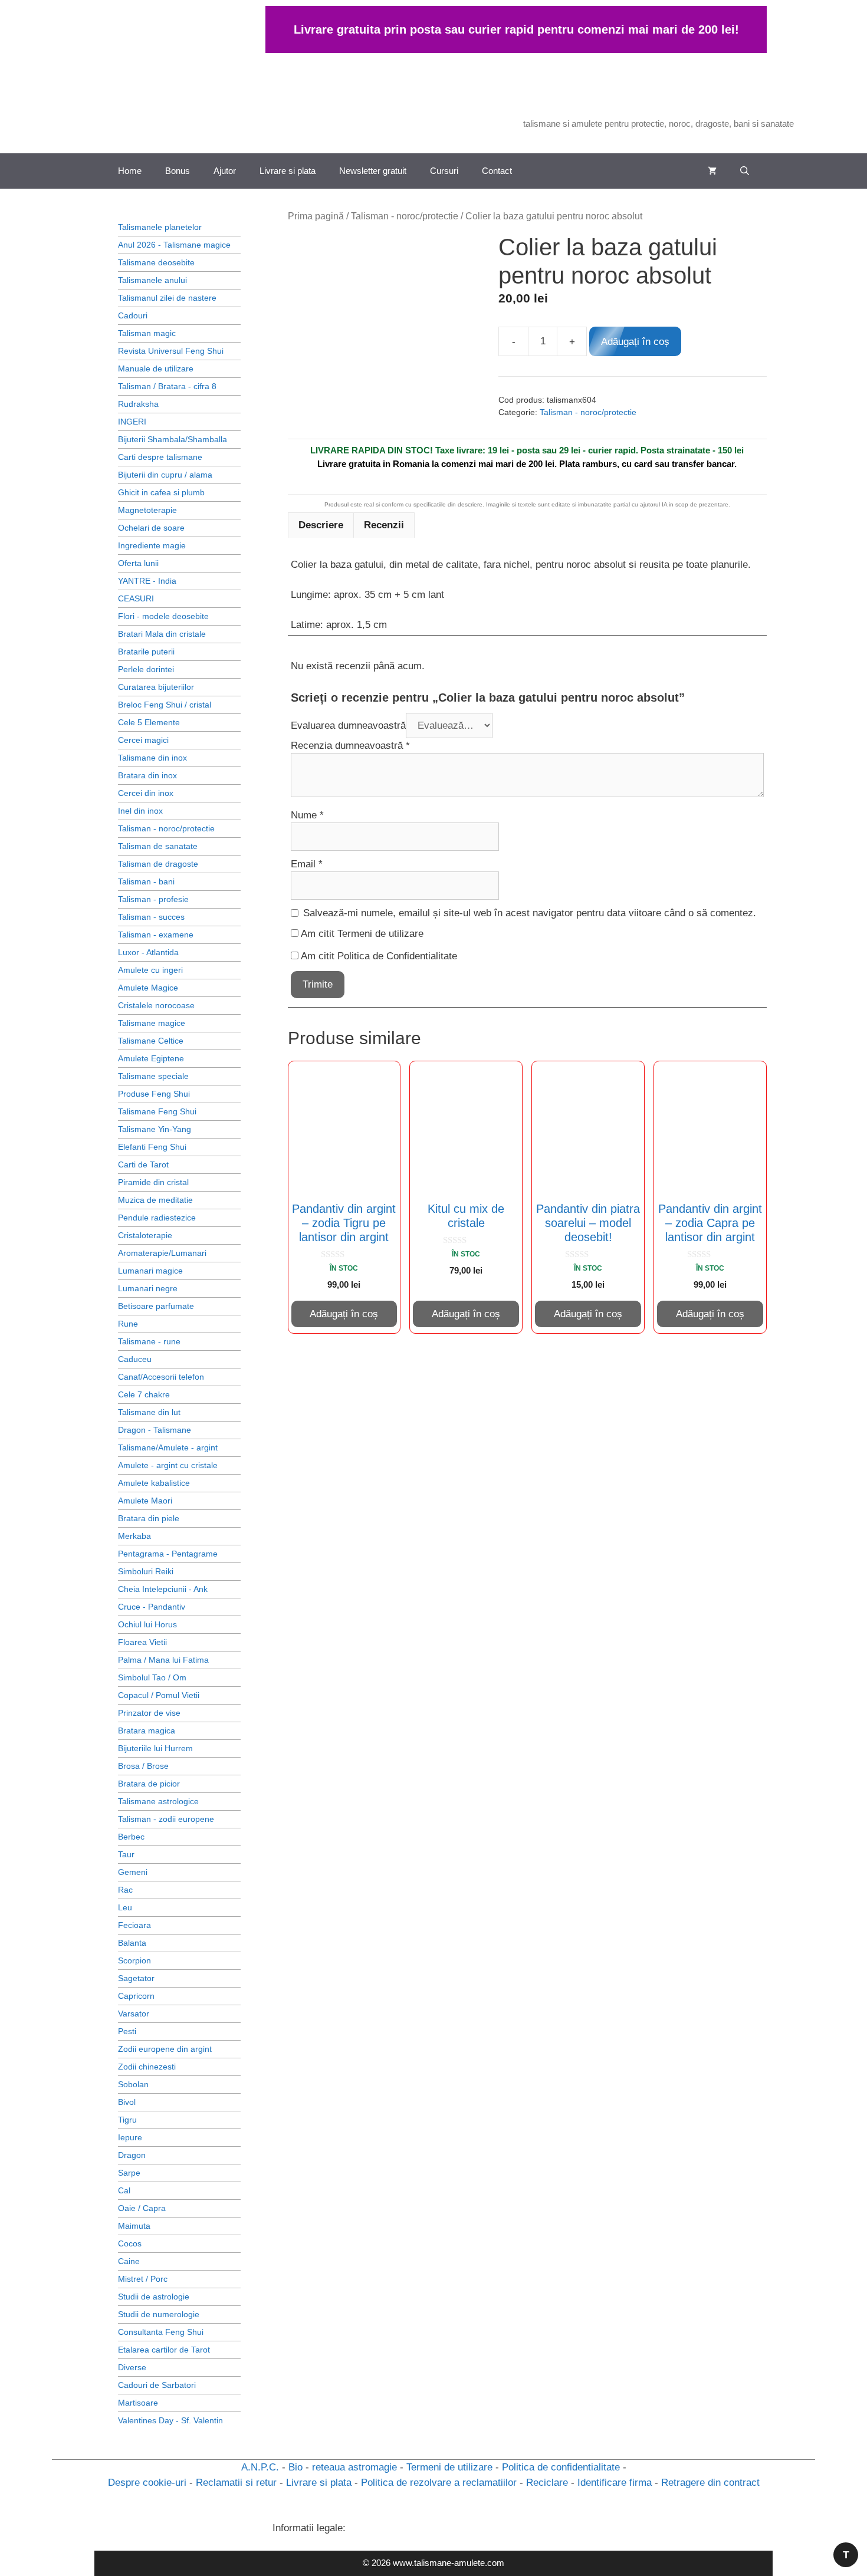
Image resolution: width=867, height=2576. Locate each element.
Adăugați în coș (635, 342)
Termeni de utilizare (449, 2467)
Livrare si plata (288, 171)
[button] (745, 171)
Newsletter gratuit (373, 171)
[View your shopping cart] (712, 171)
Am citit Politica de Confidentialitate (379, 956)
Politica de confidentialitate (561, 2467)
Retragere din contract (710, 2483)
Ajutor (225, 171)
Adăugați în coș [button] (344, 1314)
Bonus (178, 171)
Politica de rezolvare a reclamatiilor (439, 2483)
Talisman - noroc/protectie (405, 216)
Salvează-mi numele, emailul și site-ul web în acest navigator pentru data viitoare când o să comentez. (530, 913)
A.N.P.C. (260, 2467)
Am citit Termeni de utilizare (362, 934)
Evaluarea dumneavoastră (348, 726)
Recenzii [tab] (384, 525)
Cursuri (444, 171)
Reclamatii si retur (236, 2483)
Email (307, 864)
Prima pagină (316, 216)
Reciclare (547, 2483)
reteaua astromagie (354, 2467)
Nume (307, 815)
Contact (497, 171)
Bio (295, 2467)
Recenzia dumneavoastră (350, 746)
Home (130, 171)
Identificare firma (615, 2483)
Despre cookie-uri (147, 2483)
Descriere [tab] (321, 525)
